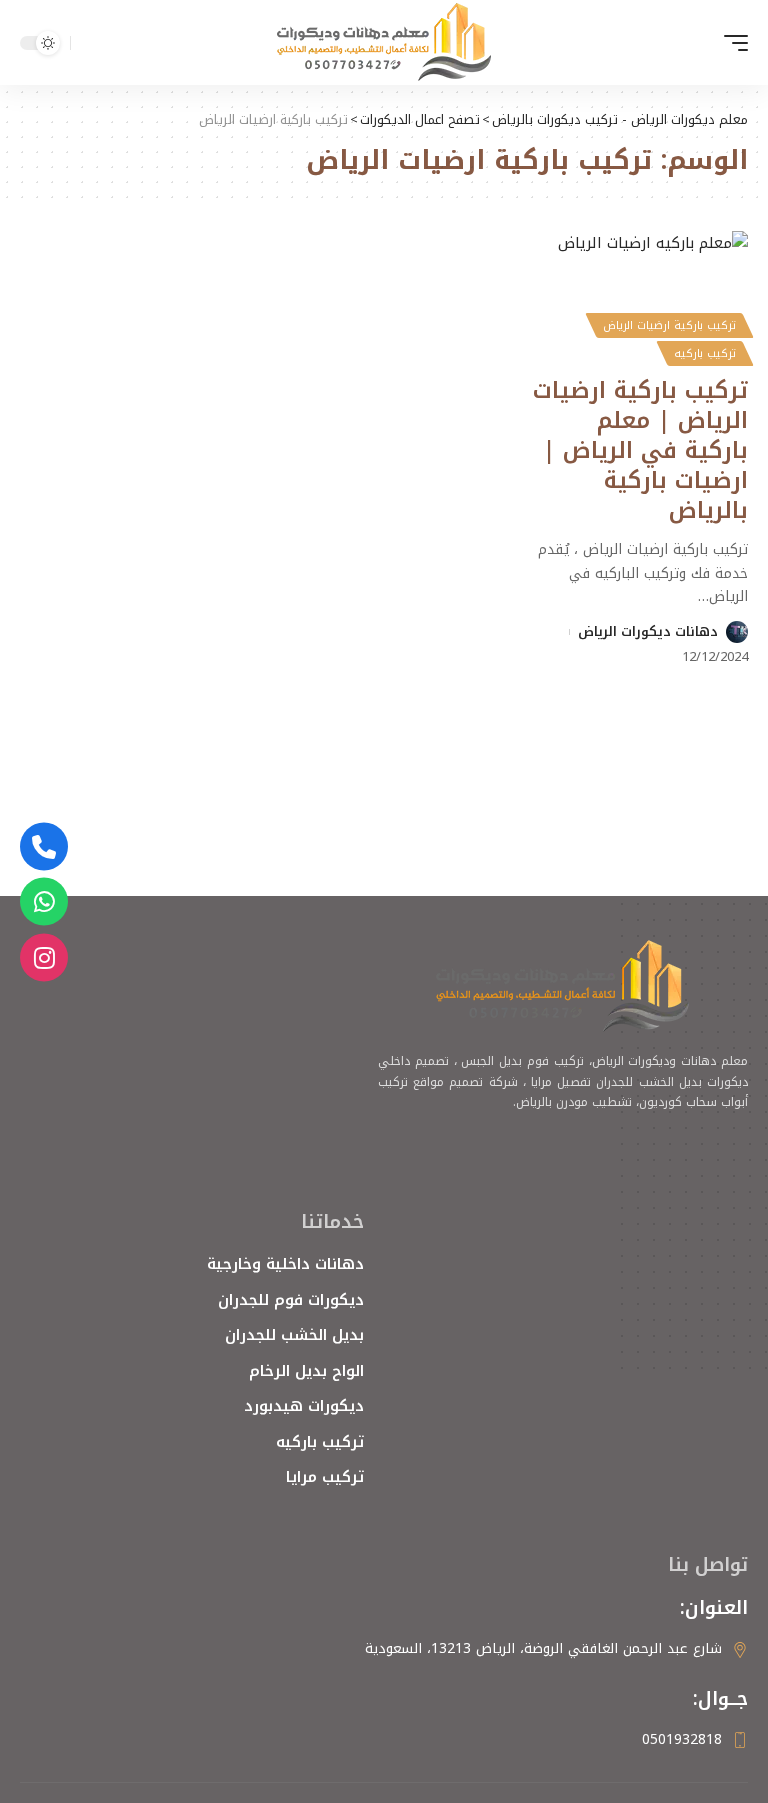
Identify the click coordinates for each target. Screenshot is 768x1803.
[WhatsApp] (44, 902)
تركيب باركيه (705, 353)
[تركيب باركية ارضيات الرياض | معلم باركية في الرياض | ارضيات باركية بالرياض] (640, 296)
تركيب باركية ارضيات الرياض (669, 325)
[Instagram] (44, 957)
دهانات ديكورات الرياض (648, 632)
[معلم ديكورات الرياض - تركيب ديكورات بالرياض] (384, 42)
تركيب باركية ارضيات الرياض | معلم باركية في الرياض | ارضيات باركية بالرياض (640, 450)
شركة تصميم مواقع (465, 1082)
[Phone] (44, 846)
